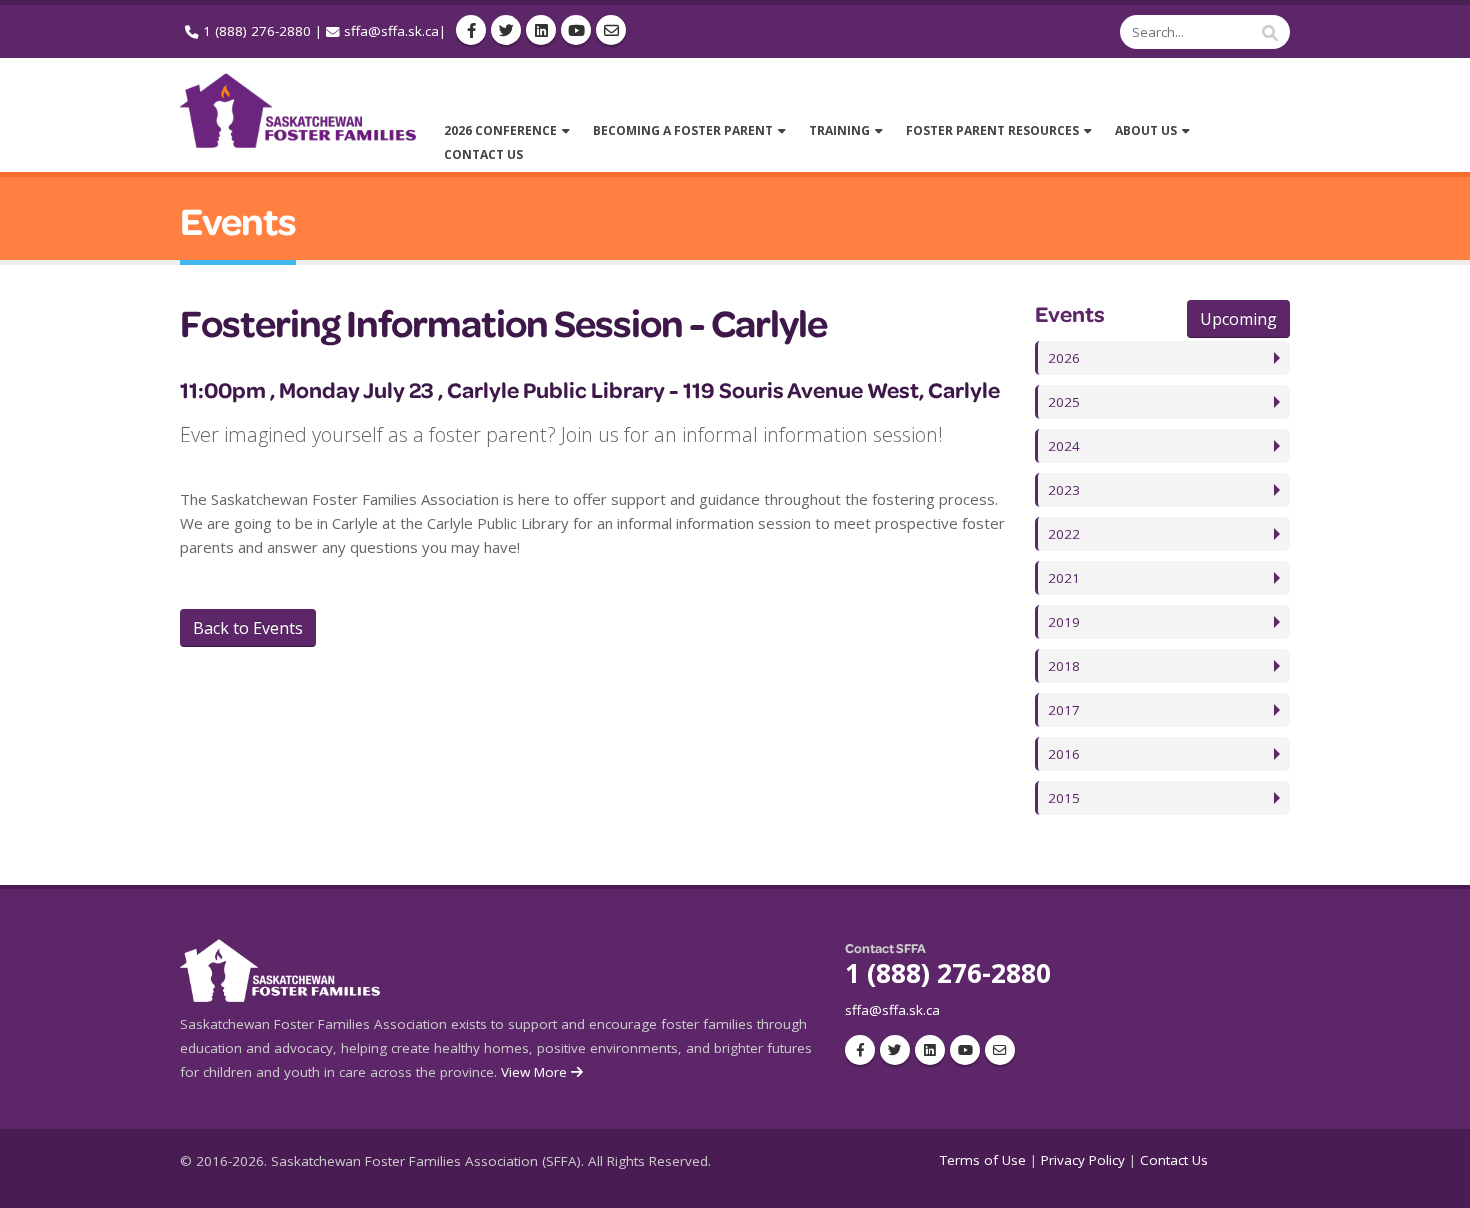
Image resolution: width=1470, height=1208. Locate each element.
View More (536, 1072)
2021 (1064, 578)
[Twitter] (506, 30)
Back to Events (248, 628)
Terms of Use (983, 1160)
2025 (1064, 402)
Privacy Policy (1083, 1160)
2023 (1064, 490)
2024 (1064, 446)
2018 (1064, 666)
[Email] (611, 30)
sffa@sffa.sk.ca (391, 31)
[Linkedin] (541, 30)
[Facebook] (471, 30)
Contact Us (1174, 1160)
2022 (1064, 534)
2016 (1064, 754)
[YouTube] (576, 30)
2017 (1064, 710)
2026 (1064, 358)
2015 (1064, 798)
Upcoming (1238, 319)
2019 (1064, 622)
